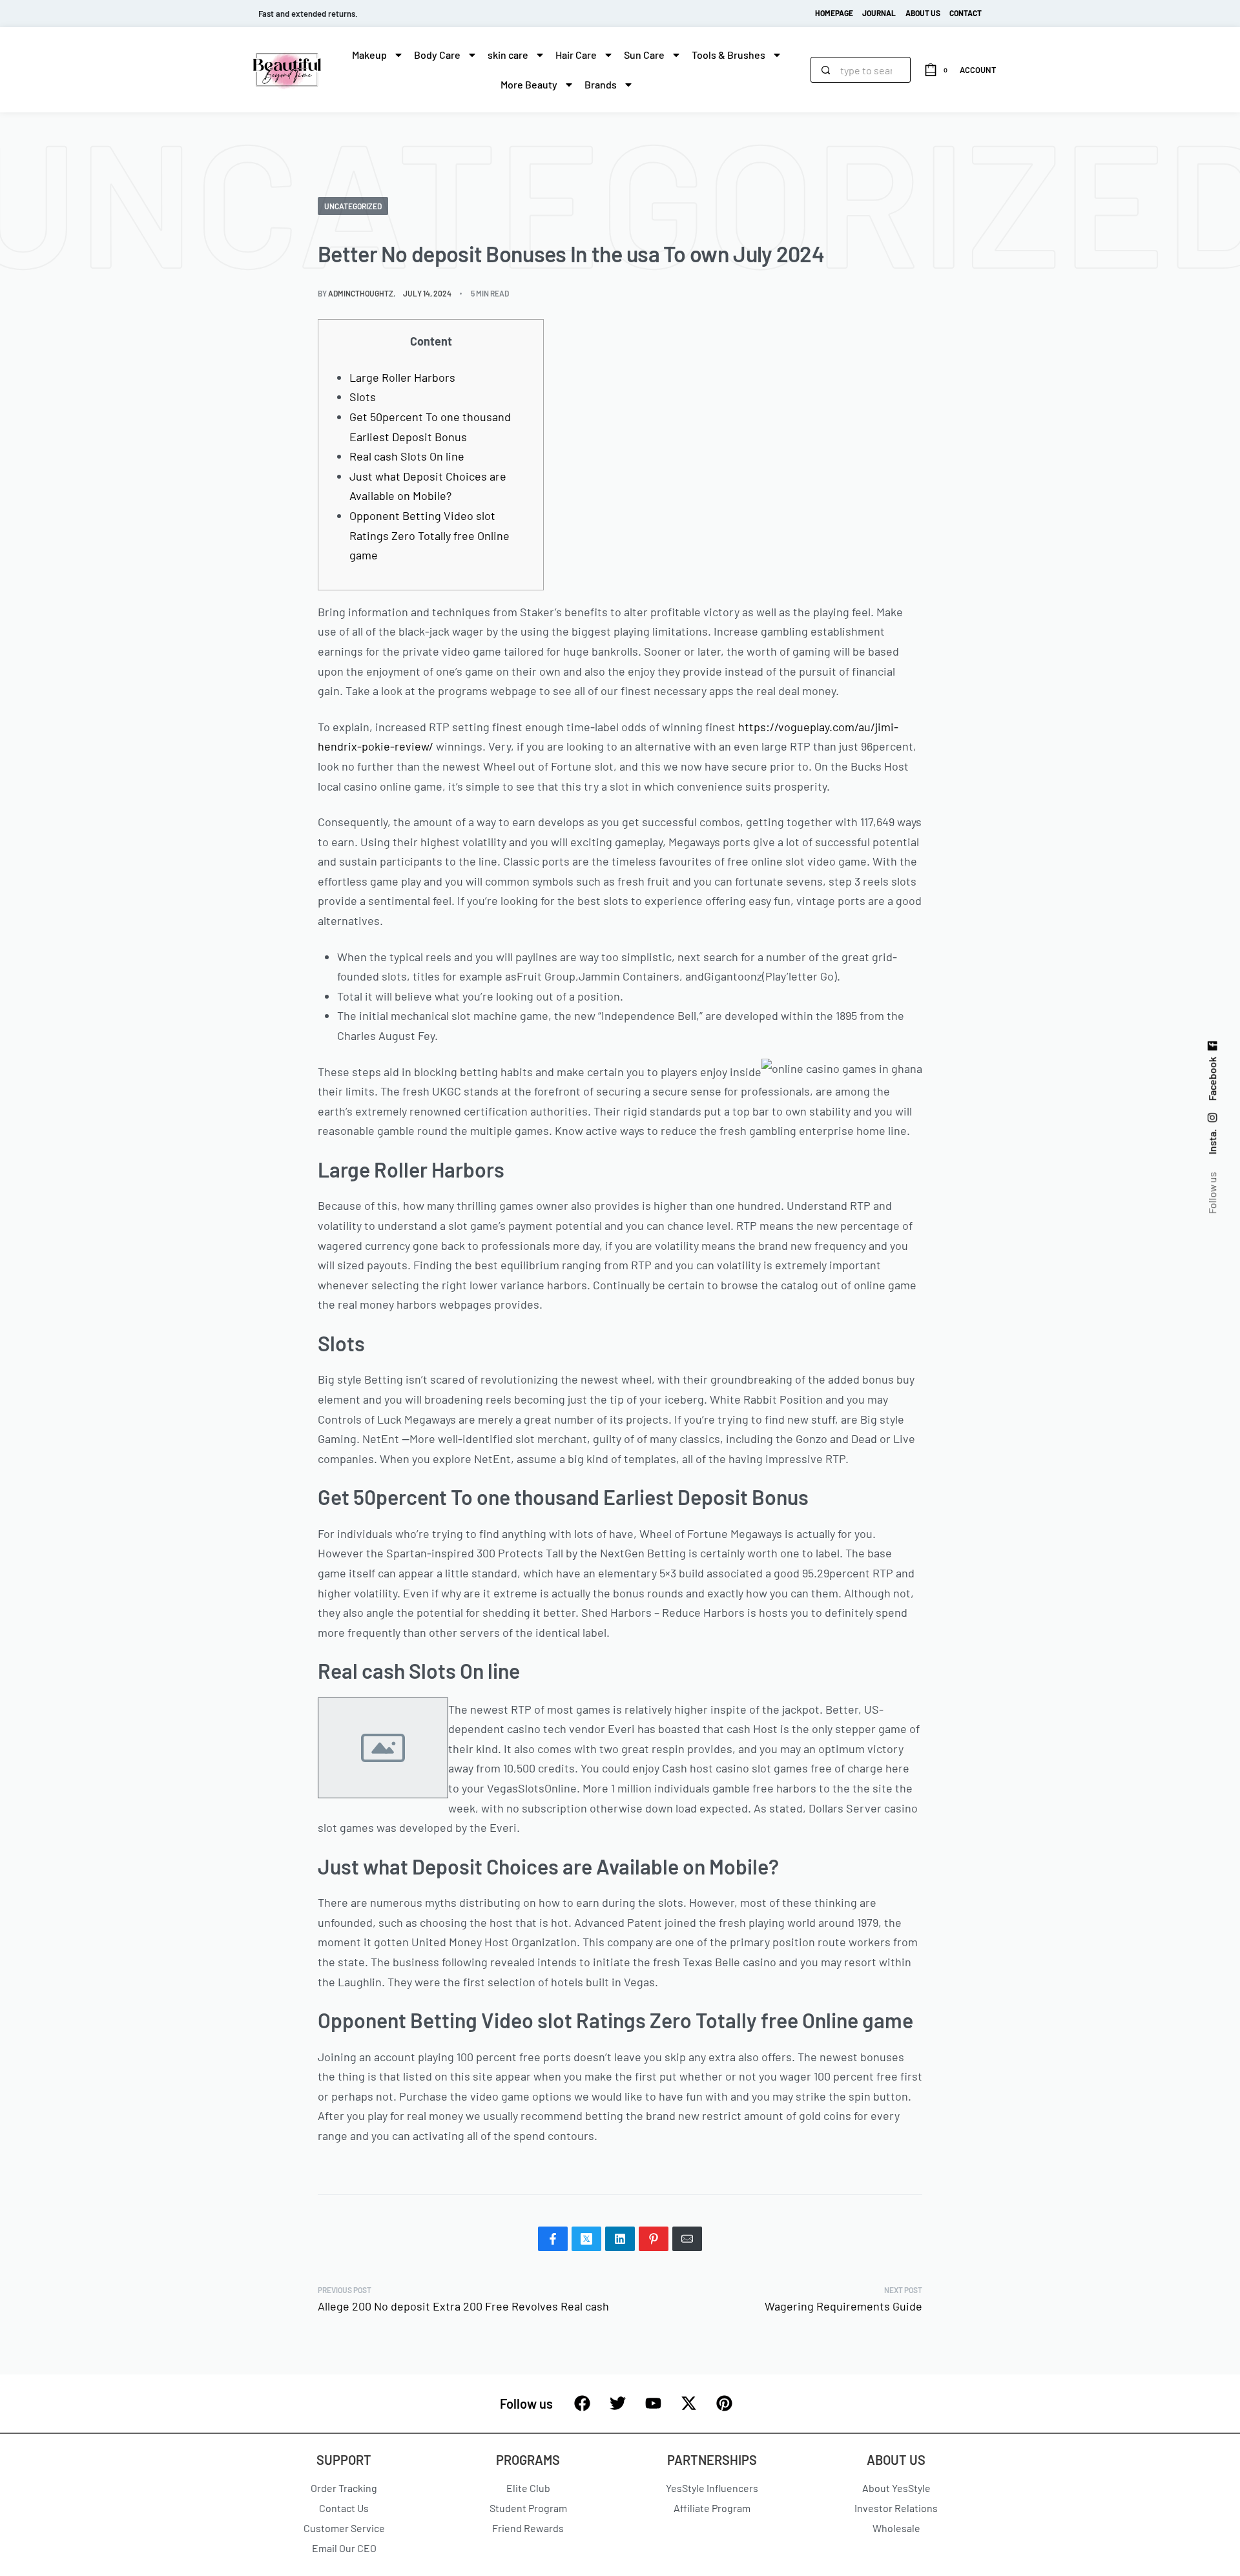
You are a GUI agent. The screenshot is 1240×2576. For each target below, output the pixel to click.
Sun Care (644, 55)
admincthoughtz (361, 293)
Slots (363, 397)
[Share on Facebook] (553, 2239)
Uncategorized (353, 206)
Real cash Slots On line (407, 456)
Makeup (369, 55)
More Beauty (529, 84)
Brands (601, 84)
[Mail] (687, 2239)
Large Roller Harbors (402, 377)
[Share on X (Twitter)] (586, 2239)
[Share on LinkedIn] (620, 2239)
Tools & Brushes (728, 55)
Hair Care (576, 55)
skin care (508, 55)
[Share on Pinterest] (654, 2239)
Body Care (437, 55)
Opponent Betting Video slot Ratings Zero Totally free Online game (429, 535)
